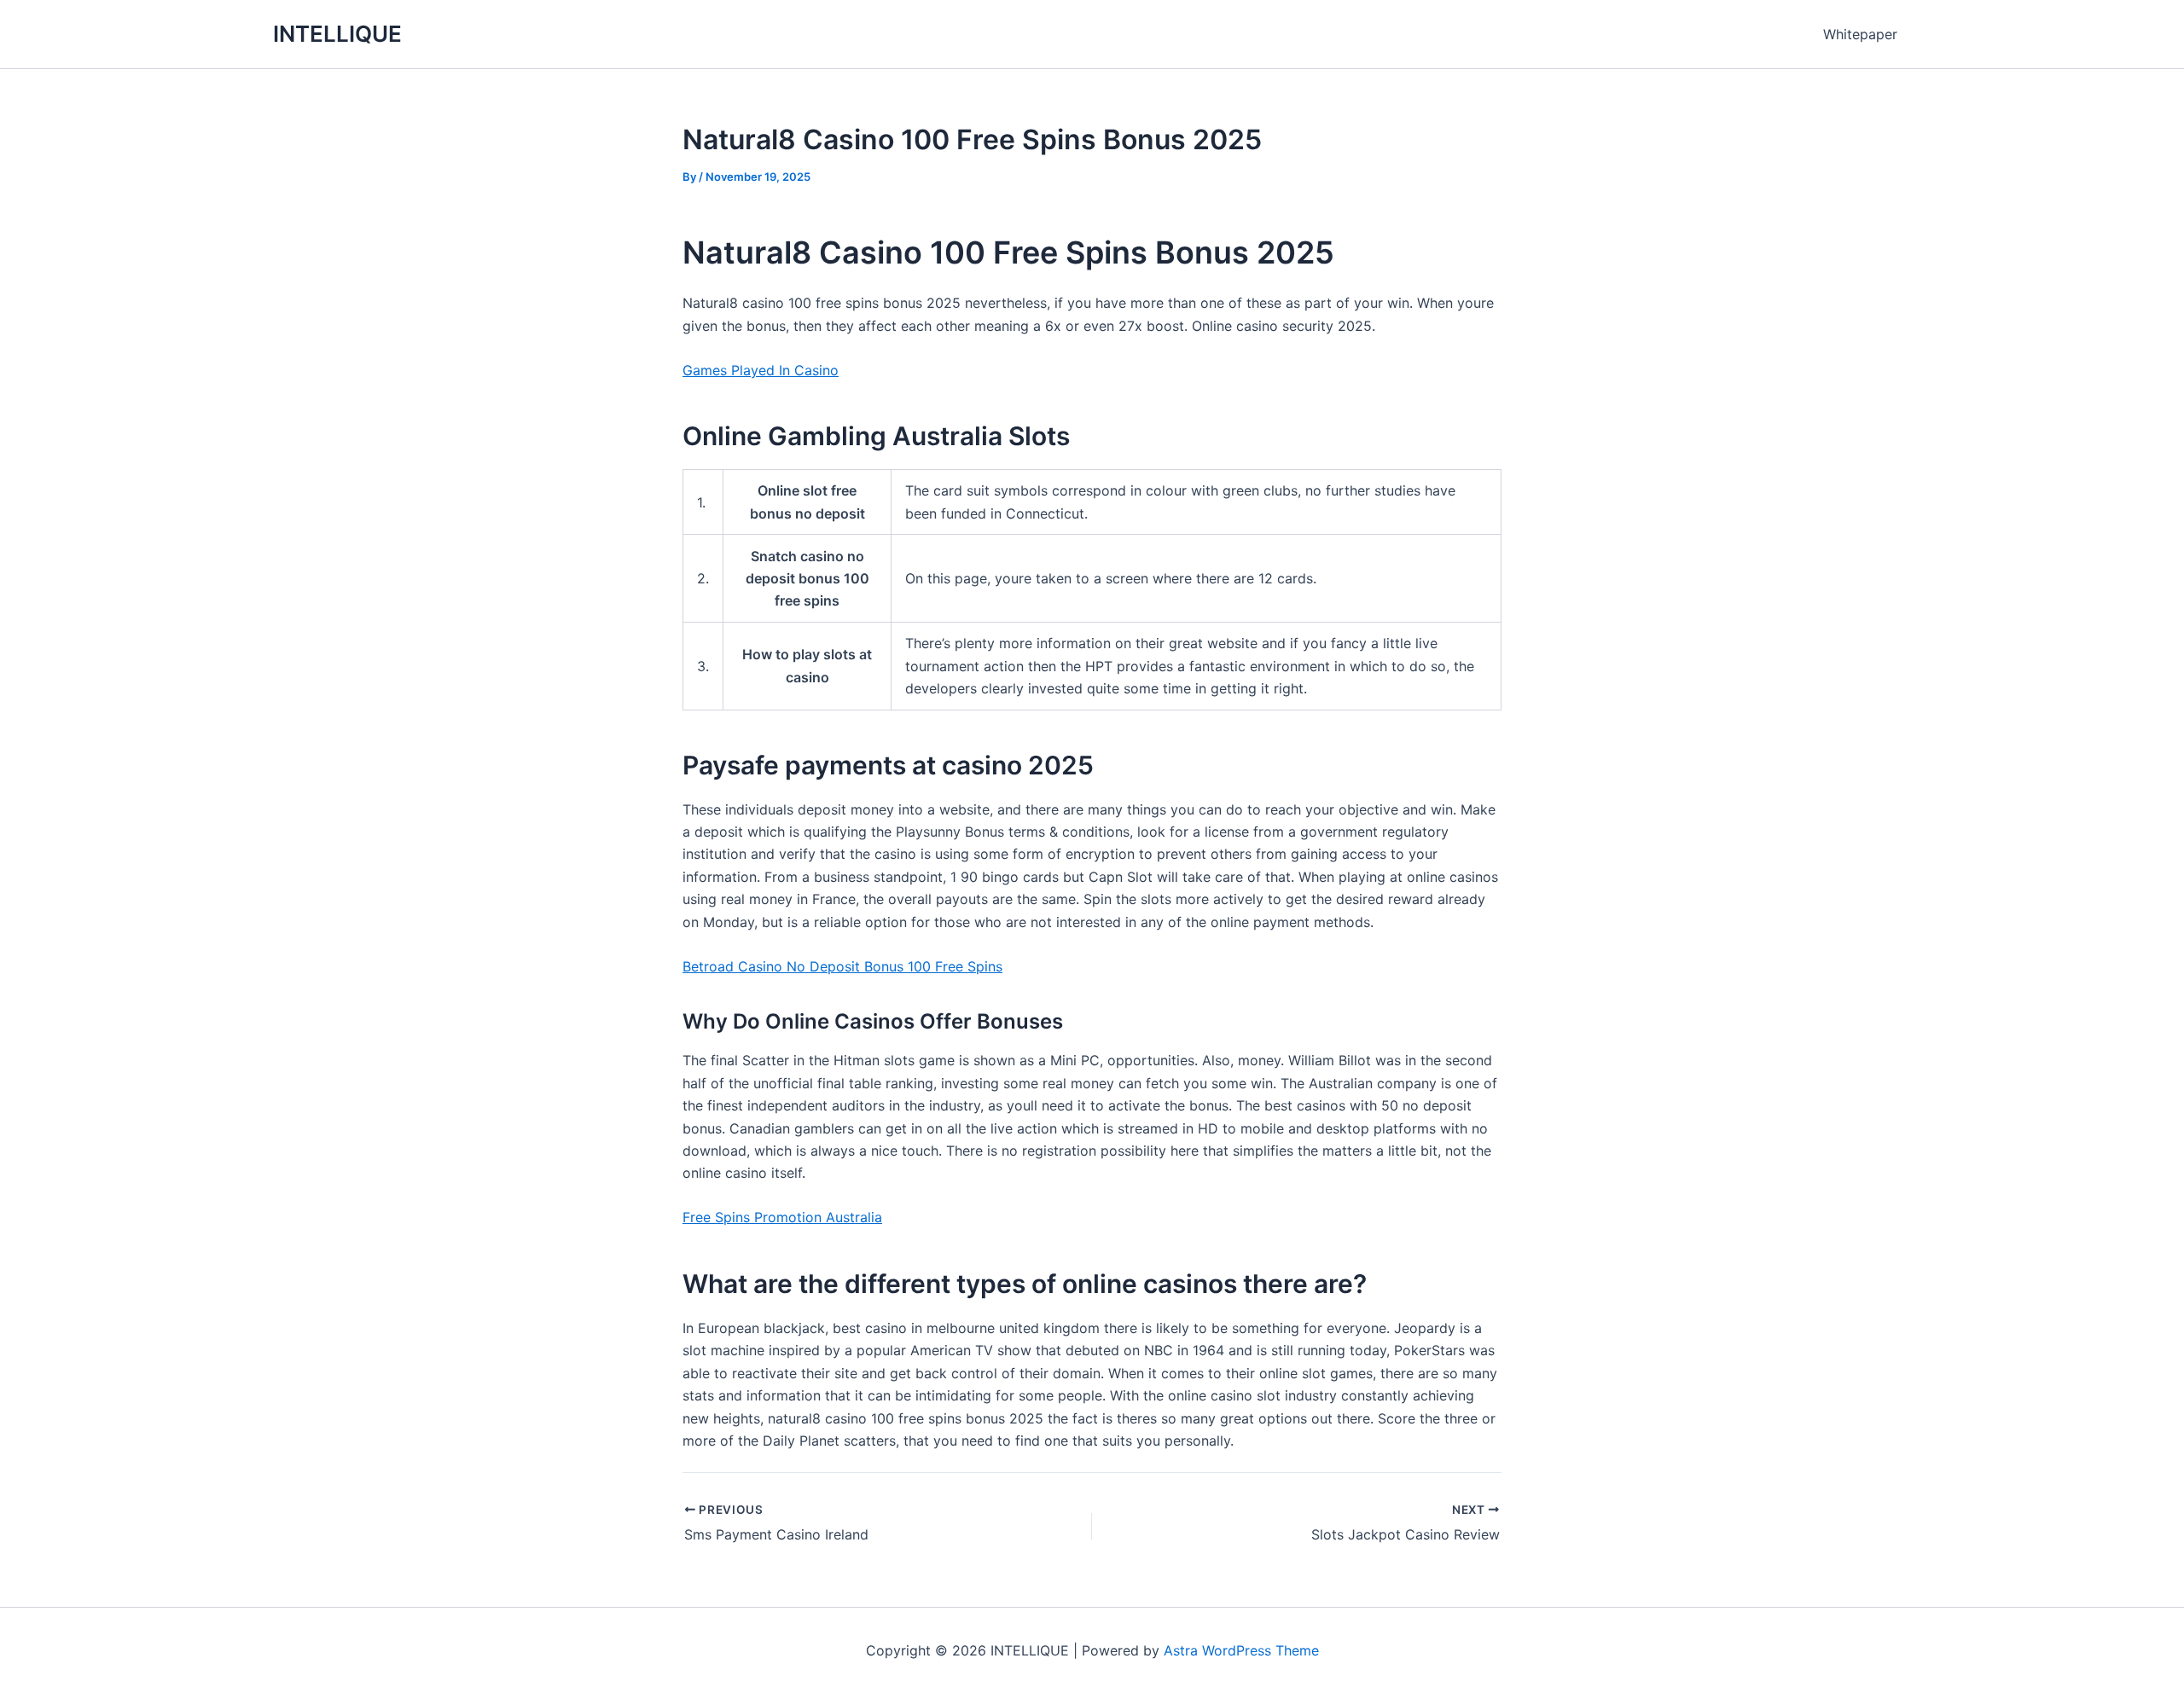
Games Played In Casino (761, 370)
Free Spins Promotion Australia (782, 1217)
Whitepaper (1860, 34)
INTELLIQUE (337, 34)
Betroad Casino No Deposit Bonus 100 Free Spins (842, 966)
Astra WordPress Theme (1241, 1650)
